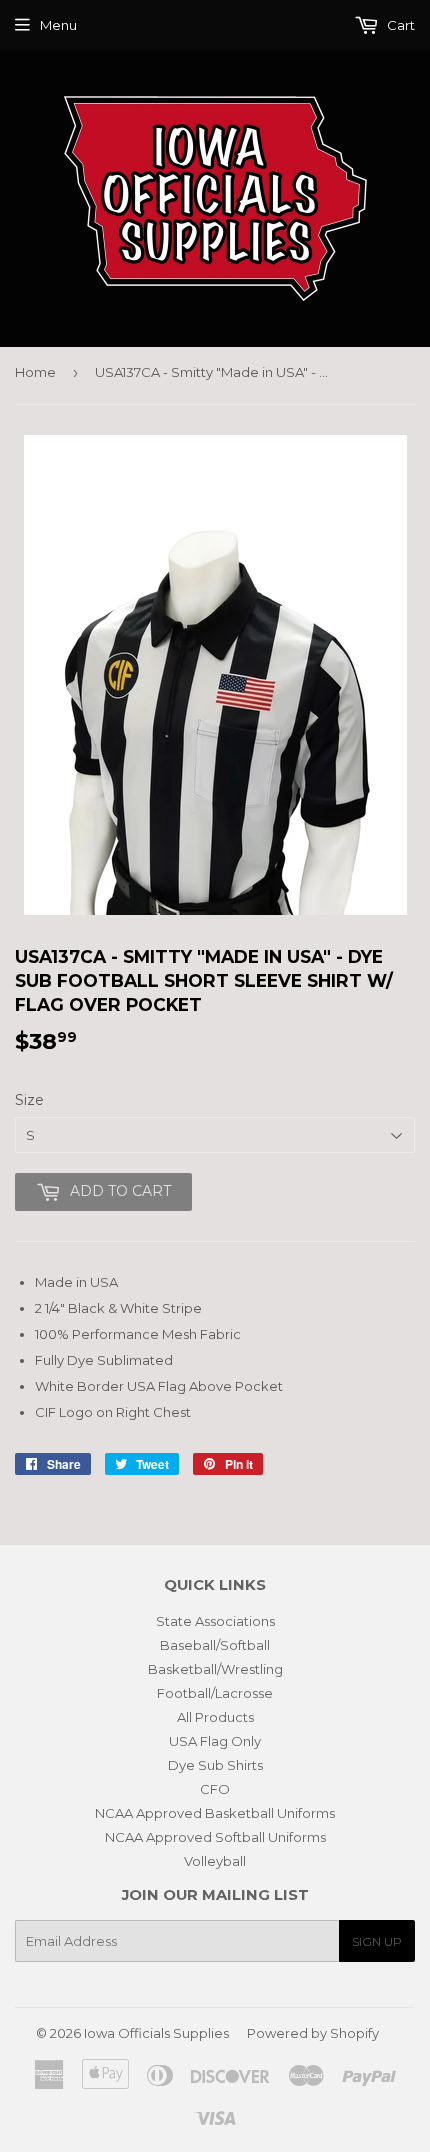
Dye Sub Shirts (215, 1765)
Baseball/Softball (215, 1645)
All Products (215, 1717)
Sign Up (377, 1941)
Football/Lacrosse (215, 1693)
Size (29, 1100)
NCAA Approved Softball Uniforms (215, 1837)
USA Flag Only (215, 1741)
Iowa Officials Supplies (156, 2033)
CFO (215, 1789)
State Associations (215, 1621)
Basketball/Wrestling (215, 1669)
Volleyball (215, 1861)
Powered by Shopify (313, 2033)
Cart (399, 25)
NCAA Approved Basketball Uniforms (215, 1813)
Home (35, 372)
